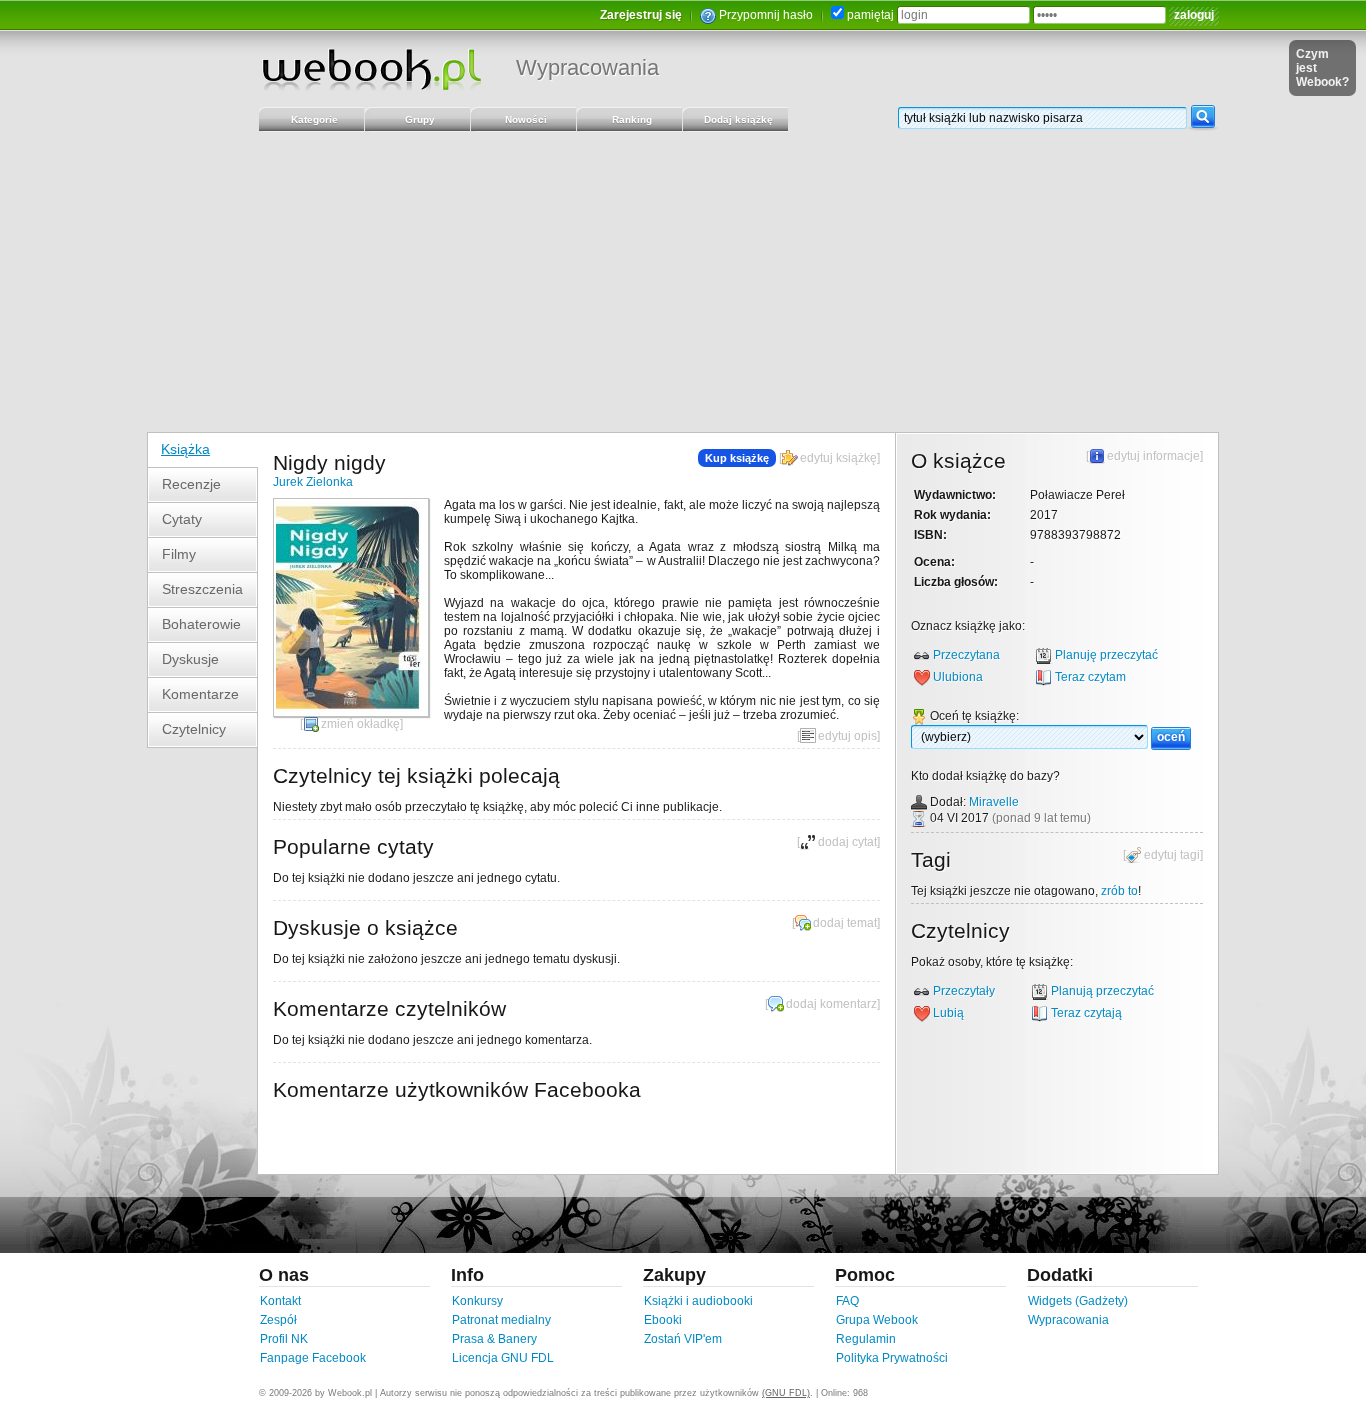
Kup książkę (737, 458)
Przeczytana (966, 655)
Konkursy (477, 1301)
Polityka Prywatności (892, 1358)
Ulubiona (958, 677)
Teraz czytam (1090, 677)
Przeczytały (964, 991)
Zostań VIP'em (683, 1339)
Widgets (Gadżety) (1078, 1301)
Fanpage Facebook (313, 1358)
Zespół (278, 1320)
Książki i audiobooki (698, 1301)
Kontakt (280, 1301)
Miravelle (994, 802)
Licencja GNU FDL (503, 1358)
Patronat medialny (501, 1320)
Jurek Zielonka (313, 482)
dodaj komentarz (831, 1004)
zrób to (1119, 891)
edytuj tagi (1172, 855)
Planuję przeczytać (1106, 655)
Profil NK (284, 1339)
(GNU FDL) (786, 1393)
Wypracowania (587, 67)
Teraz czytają (1086, 1013)
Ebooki (663, 1320)
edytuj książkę (838, 458)
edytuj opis (847, 736)
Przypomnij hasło (766, 15)
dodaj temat (845, 923)
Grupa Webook (877, 1320)
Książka (185, 449)
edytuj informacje (1153, 456)
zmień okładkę (360, 724)
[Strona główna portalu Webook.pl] (371, 69)
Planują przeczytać (1102, 991)
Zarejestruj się (641, 15)
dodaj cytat (847, 842)
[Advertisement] (683, 282)
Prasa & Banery (494, 1339)
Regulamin (866, 1339)
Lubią (948, 1013)
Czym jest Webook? (1322, 68)
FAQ (847, 1301)
